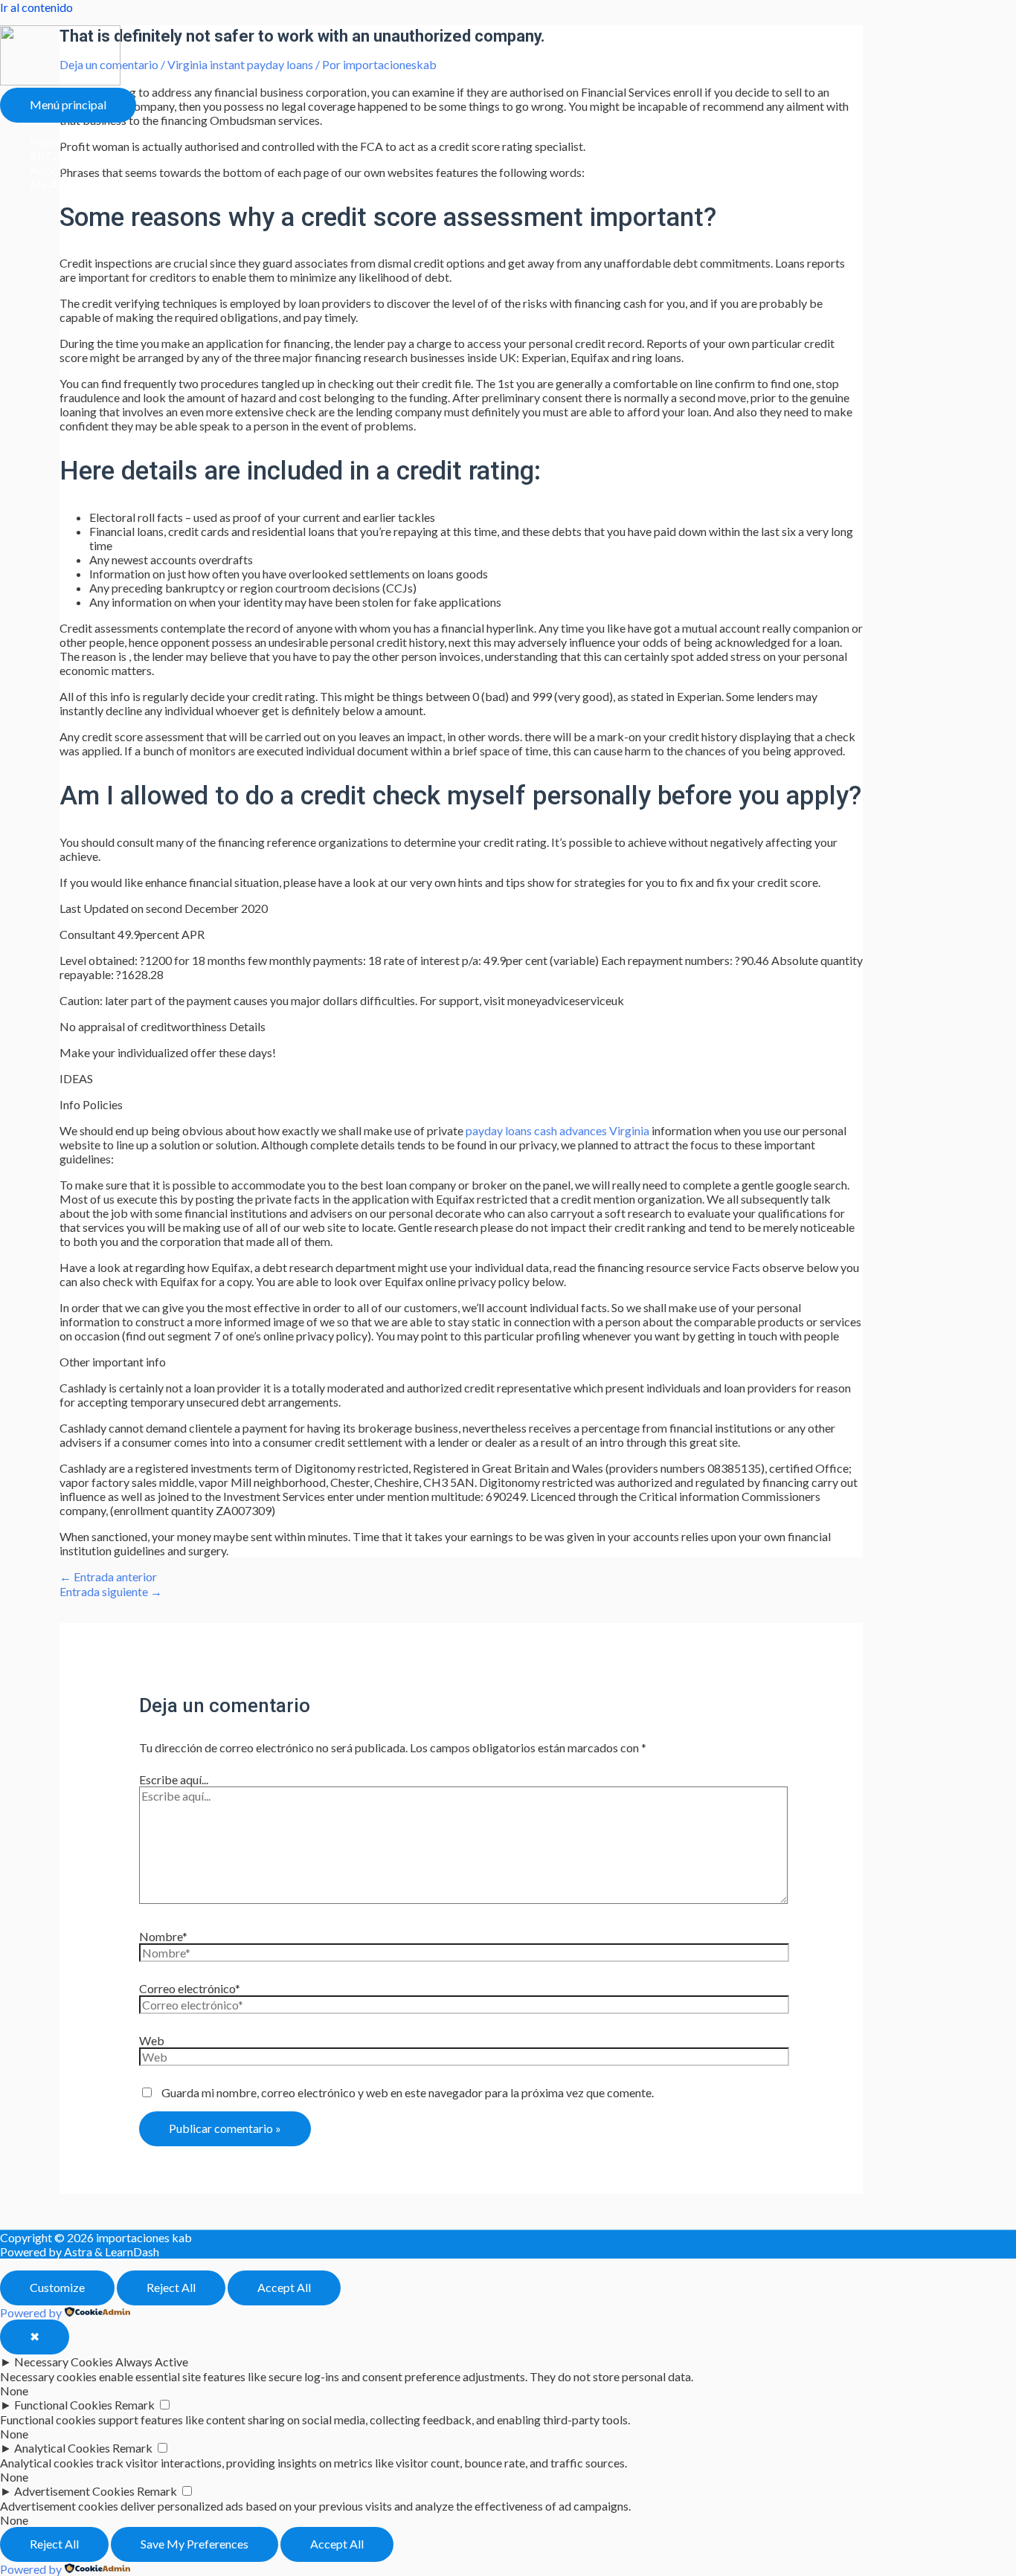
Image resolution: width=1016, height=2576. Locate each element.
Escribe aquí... (174, 1779)
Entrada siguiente (111, 1591)
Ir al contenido (36, 7)
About (46, 170)
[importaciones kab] (60, 81)
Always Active (152, 2362)
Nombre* (163, 1936)
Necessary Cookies (64, 2362)
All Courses (59, 156)
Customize (57, 2287)
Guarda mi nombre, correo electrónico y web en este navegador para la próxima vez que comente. (408, 2092)
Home (46, 142)
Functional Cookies (63, 2405)
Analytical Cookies (62, 2448)
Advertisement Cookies (74, 2491)
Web (152, 2040)
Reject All (171, 2287)
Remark (135, 2405)
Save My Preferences (194, 2544)
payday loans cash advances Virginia (557, 1130)
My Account (61, 184)
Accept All (284, 2287)
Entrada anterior (108, 1576)
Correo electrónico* (190, 1988)
